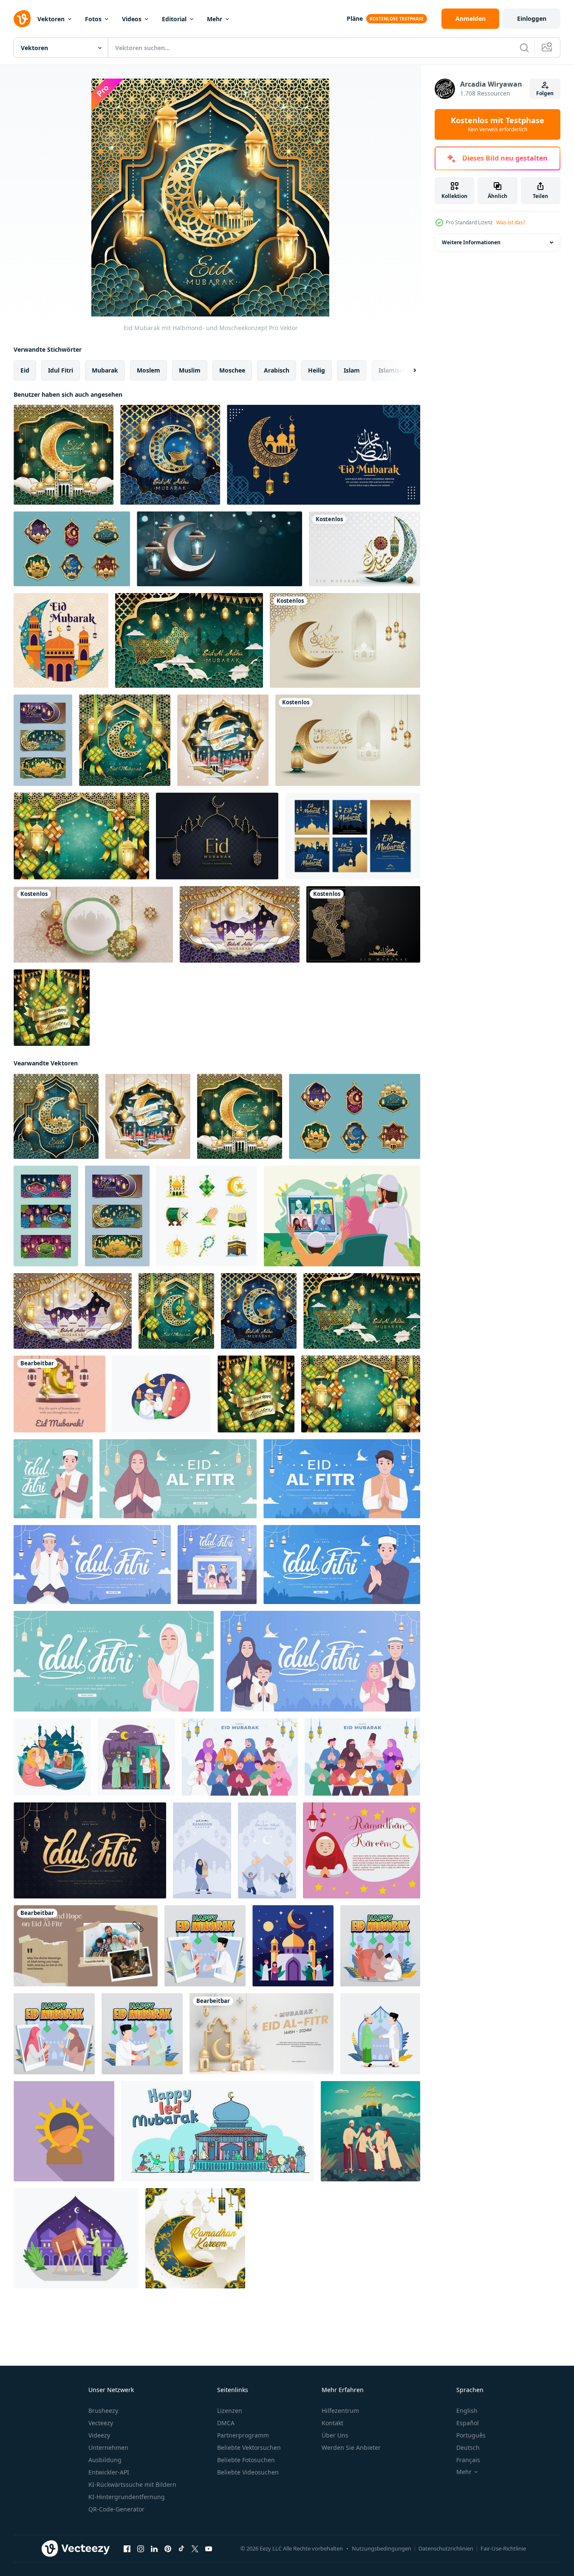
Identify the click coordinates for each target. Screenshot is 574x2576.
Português (471, 2435)
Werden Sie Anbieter (351, 2447)
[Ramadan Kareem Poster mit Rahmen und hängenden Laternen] (93, 924)
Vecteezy (101, 2423)
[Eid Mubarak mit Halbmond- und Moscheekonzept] (56, 1116)
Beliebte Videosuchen (248, 2472)
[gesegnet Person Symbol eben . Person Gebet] (64, 2131)
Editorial (174, 19)
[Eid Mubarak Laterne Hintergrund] (219, 549)
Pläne (355, 18)
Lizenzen (230, 2411)
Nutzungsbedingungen (382, 2548)
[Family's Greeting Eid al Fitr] (86, 1946)
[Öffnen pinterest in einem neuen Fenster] (168, 2549)
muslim (190, 370)
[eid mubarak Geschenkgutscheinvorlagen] (43, 740)
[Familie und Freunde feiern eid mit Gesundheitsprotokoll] (136, 1757)
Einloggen (532, 18)
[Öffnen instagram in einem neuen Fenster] (141, 2549)
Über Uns (335, 2435)
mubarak (105, 370)
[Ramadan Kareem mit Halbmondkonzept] (195, 2238)
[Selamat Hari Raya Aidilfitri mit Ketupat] (52, 1008)
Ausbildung (105, 2460)
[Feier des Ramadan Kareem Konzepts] (223, 740)
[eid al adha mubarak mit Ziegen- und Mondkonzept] (170, 455)
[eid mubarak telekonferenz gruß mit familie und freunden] (342, 1216)
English (467, 2411)
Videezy (99, 2435)
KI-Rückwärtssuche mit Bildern (132, 2484)
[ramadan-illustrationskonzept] (76, 2238)
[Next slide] (407, 370)
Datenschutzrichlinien (446, 2548)
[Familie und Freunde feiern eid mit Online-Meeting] (52, 1757)
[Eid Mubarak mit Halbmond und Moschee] (64, 455)
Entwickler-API (109, 2472)
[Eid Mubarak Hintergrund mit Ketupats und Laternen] (81, 836)
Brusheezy (103, 2411)
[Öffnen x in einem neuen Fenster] (195, 2549)
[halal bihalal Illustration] (380, 1946)
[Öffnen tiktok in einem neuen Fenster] (181, 2549)
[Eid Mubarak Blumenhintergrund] (61, 640)
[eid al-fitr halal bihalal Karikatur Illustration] (205, 1946)
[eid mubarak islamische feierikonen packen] (207, 1216)
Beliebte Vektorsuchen (249, 2447)
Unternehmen (108, 2447)
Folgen (545, 93)
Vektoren (51, 19)
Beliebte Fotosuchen (246, 2460)
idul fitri (61, 370)
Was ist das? (511, 222)
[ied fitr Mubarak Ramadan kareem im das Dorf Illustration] (218, 2131)
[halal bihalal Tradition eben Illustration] (380, 2034)
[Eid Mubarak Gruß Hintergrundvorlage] (217, 836)
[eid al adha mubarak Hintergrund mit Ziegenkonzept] (189, 640)
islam (352, 370)
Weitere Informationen (471, 242)
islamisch (392, 370)
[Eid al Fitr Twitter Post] (262, 2034)
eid (25, 370)
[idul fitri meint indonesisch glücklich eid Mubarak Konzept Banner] (53, 1479)
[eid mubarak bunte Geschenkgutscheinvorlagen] (46, 1216)
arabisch (277, 370)
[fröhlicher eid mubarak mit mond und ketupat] (125, 740)
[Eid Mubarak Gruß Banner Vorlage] (324, 455)
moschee (232, 370)
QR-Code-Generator (116, 2509)
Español (468, 2423)
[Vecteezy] (22, 19)
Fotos (93, 19)
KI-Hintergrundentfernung (127, 2497)
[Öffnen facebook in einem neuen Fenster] (127, 2549)
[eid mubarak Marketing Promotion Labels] (72, 549)
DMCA (226, 2423)
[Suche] (524, 48)
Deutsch (468, 2447)
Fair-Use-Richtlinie (503, 2548)
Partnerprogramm (243, 2435)
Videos (132, 19)
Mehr (215, 19)
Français (468, 2460)
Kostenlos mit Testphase (498, 124)
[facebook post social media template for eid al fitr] (59, 1394)
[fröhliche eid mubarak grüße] (353, 836)
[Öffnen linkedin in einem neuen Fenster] (154, 2549)
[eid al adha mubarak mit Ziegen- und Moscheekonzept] (240, 924)
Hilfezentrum (340, 2411)
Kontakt (332, 2423)
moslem (148, 370)
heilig (317, 370)
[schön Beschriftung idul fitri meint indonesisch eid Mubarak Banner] (90, 1850)
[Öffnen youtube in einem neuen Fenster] (209, 2549)
